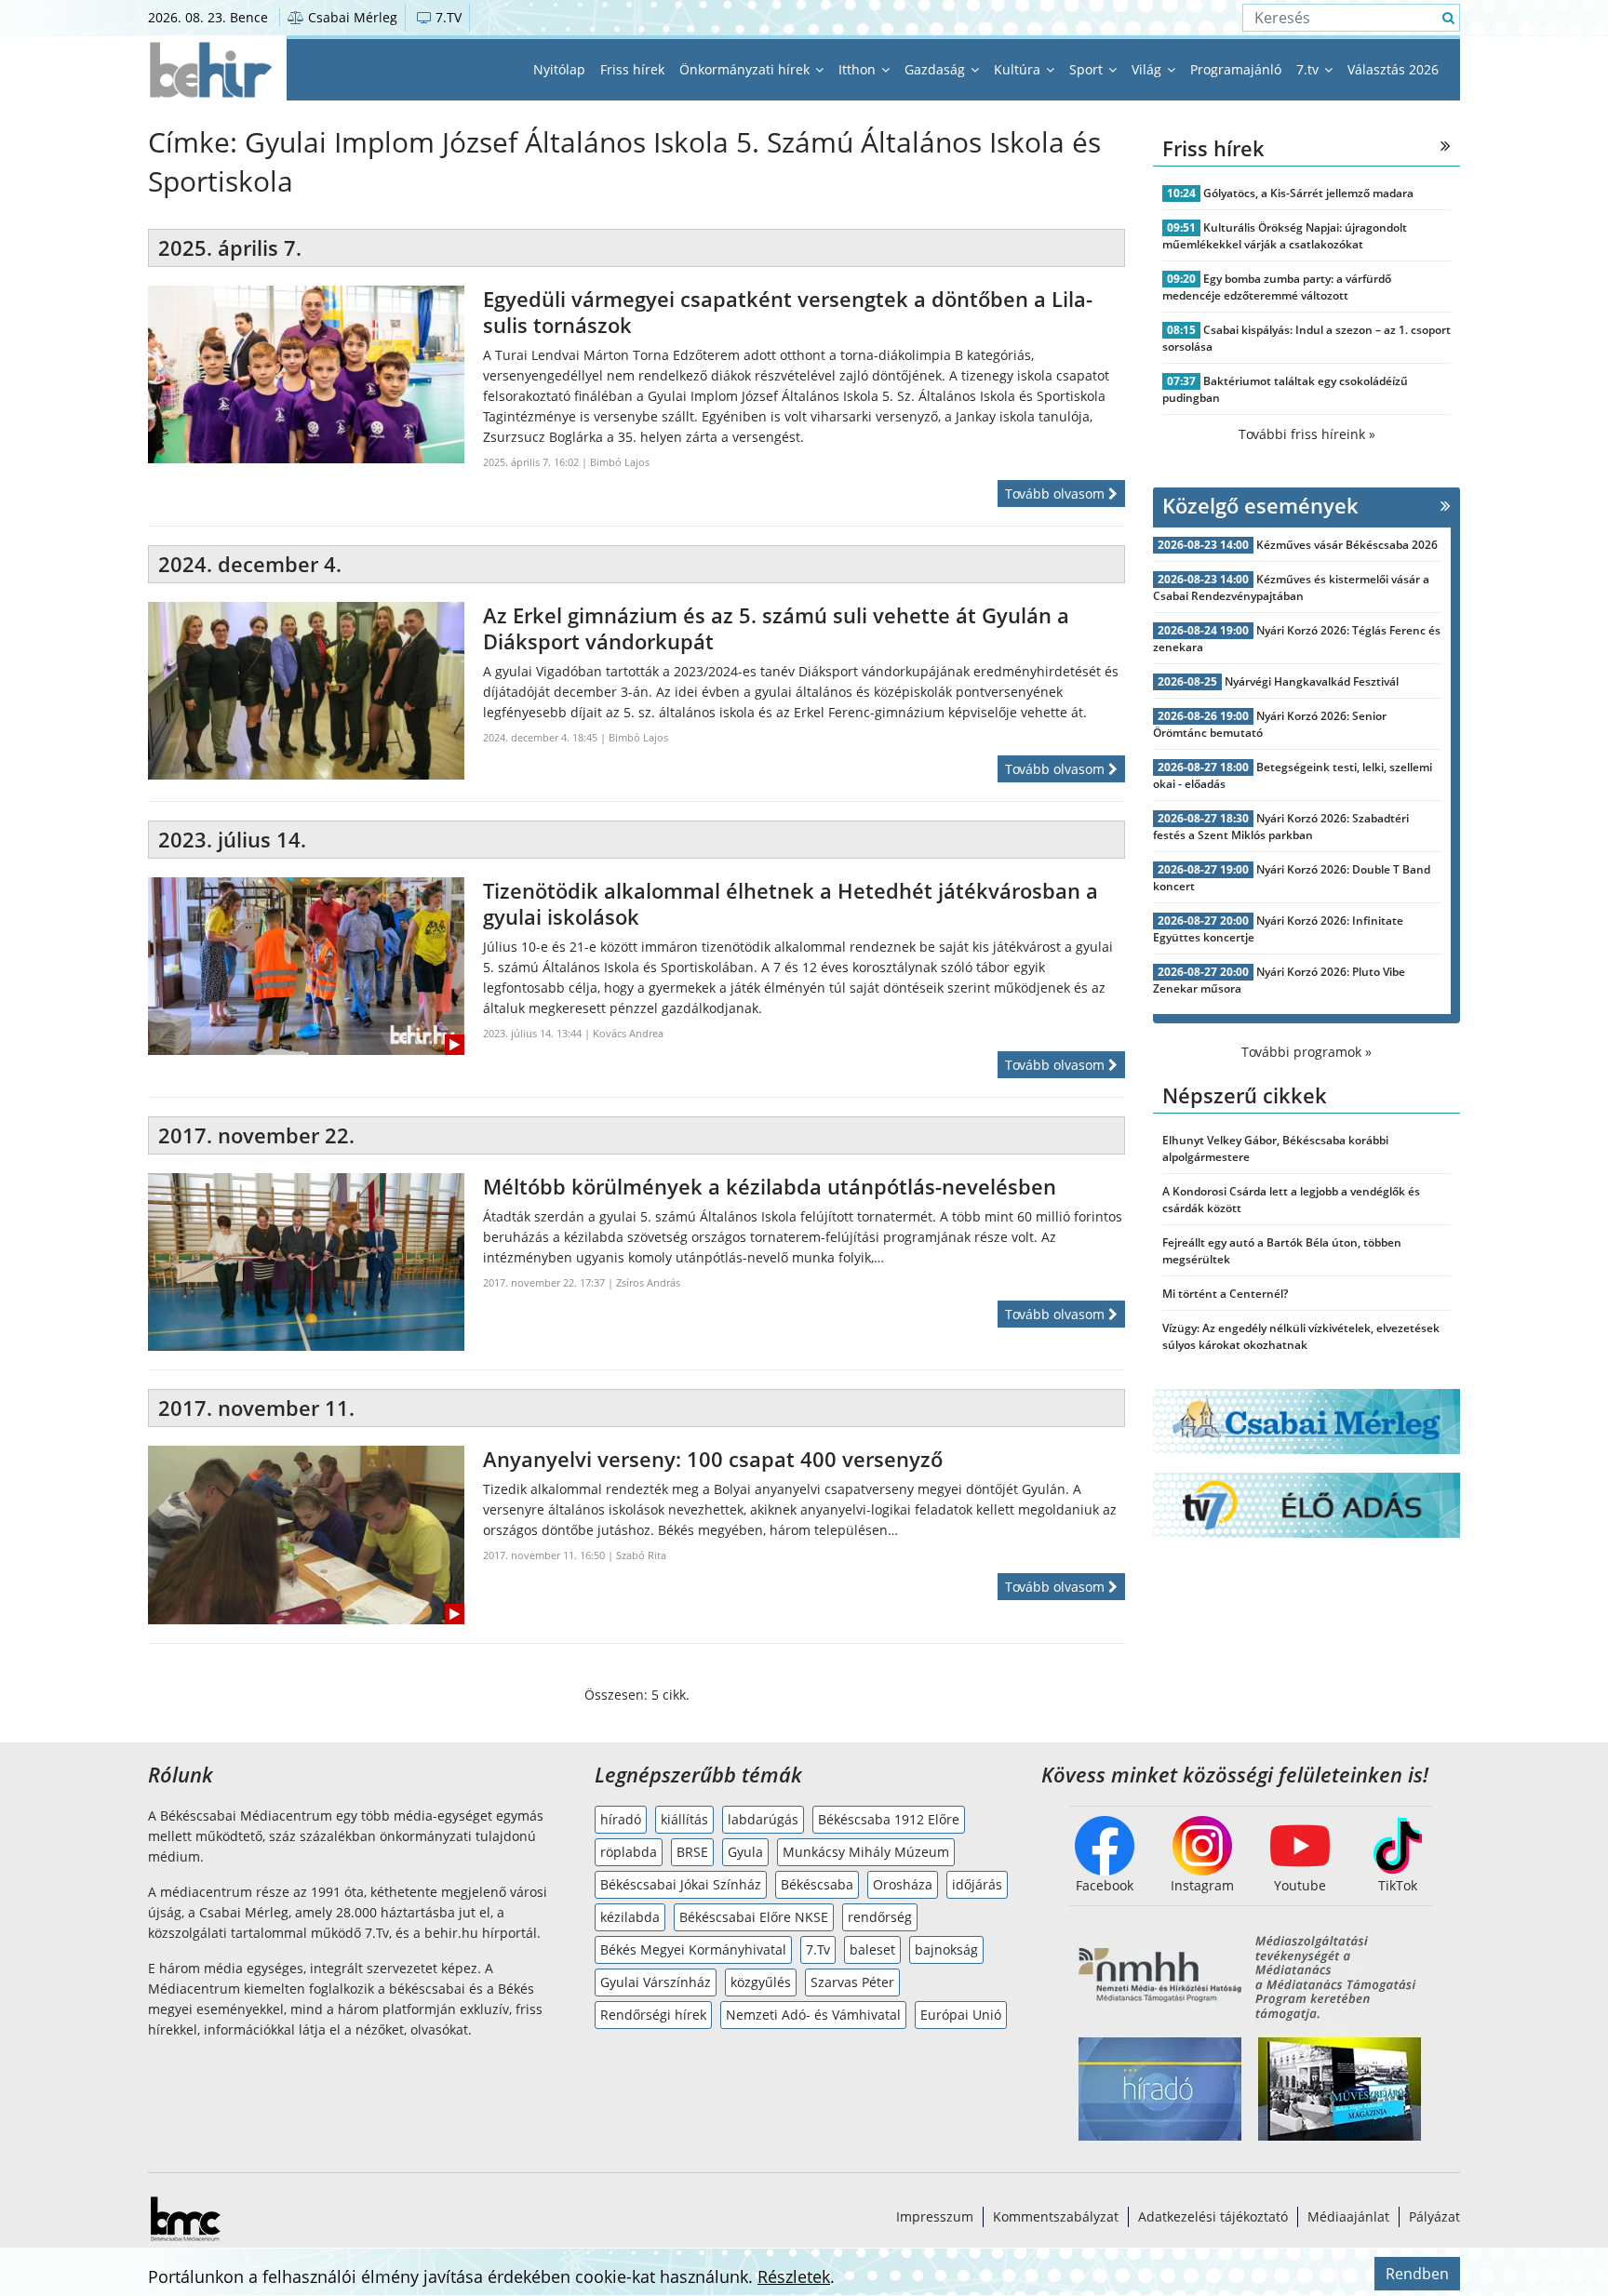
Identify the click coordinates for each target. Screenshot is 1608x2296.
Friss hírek (632, 69)
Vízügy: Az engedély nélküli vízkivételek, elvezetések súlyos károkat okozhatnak (1301, 1336)
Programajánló (1236, 69)
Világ (1148, 69)
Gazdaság (937, 69)
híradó (621, 1819)
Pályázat (1434, 2216)
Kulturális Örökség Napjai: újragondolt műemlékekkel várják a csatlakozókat (1285, 236)
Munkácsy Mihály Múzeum (866, 1852)
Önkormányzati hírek (746, 69)
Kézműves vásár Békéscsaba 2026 (1347, 545)
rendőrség (880, 1917)
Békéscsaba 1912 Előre (889, 1819)
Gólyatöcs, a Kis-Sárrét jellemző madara (1308, 193)
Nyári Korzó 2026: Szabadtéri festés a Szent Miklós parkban (1281, 827)
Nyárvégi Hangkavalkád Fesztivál (1312, 681)
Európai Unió (961, 2015)
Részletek (794, 2276)
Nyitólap (559, 69)
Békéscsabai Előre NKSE (754, 1917)
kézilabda (630, 1917)
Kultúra (1019, 69)
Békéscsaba (817, 1884)
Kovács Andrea (628, 1033)
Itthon (859, 69)
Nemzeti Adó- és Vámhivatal (813, 2015)
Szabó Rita (641, 1555)
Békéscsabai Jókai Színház (681, 1884)
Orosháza (903, 1884)
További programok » (1306, 1052)
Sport (1088, 69)
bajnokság (946, 1949)
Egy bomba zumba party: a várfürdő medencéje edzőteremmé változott (1277, 287)
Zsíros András (648, 1282)
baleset (872, 1949)
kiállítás (684, 1819)
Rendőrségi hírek (653, 2015)
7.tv (1309, 69)
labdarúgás (763, 1819)
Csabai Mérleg (351, 17)
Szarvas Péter (852, 1982)
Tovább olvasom (1057, 494)
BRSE (692, 1852)
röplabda (629, 1852)
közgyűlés (761, 1982)
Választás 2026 (1393, 69)
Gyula (745, 1852)
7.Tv (818, 1949)
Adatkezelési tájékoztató (1213, 2216)
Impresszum (935, 2216)
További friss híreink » (1307, 434)
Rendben (1417, 2274)
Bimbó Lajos (620, 462)
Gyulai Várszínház (656, 1982)
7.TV (447, 17)
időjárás (977, 1884)
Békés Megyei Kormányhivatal (693, 1949)
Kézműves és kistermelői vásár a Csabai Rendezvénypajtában (1291, 587)
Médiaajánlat (1348, 2216)
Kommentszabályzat (1056, 2216)
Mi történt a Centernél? (1225, 1294)
